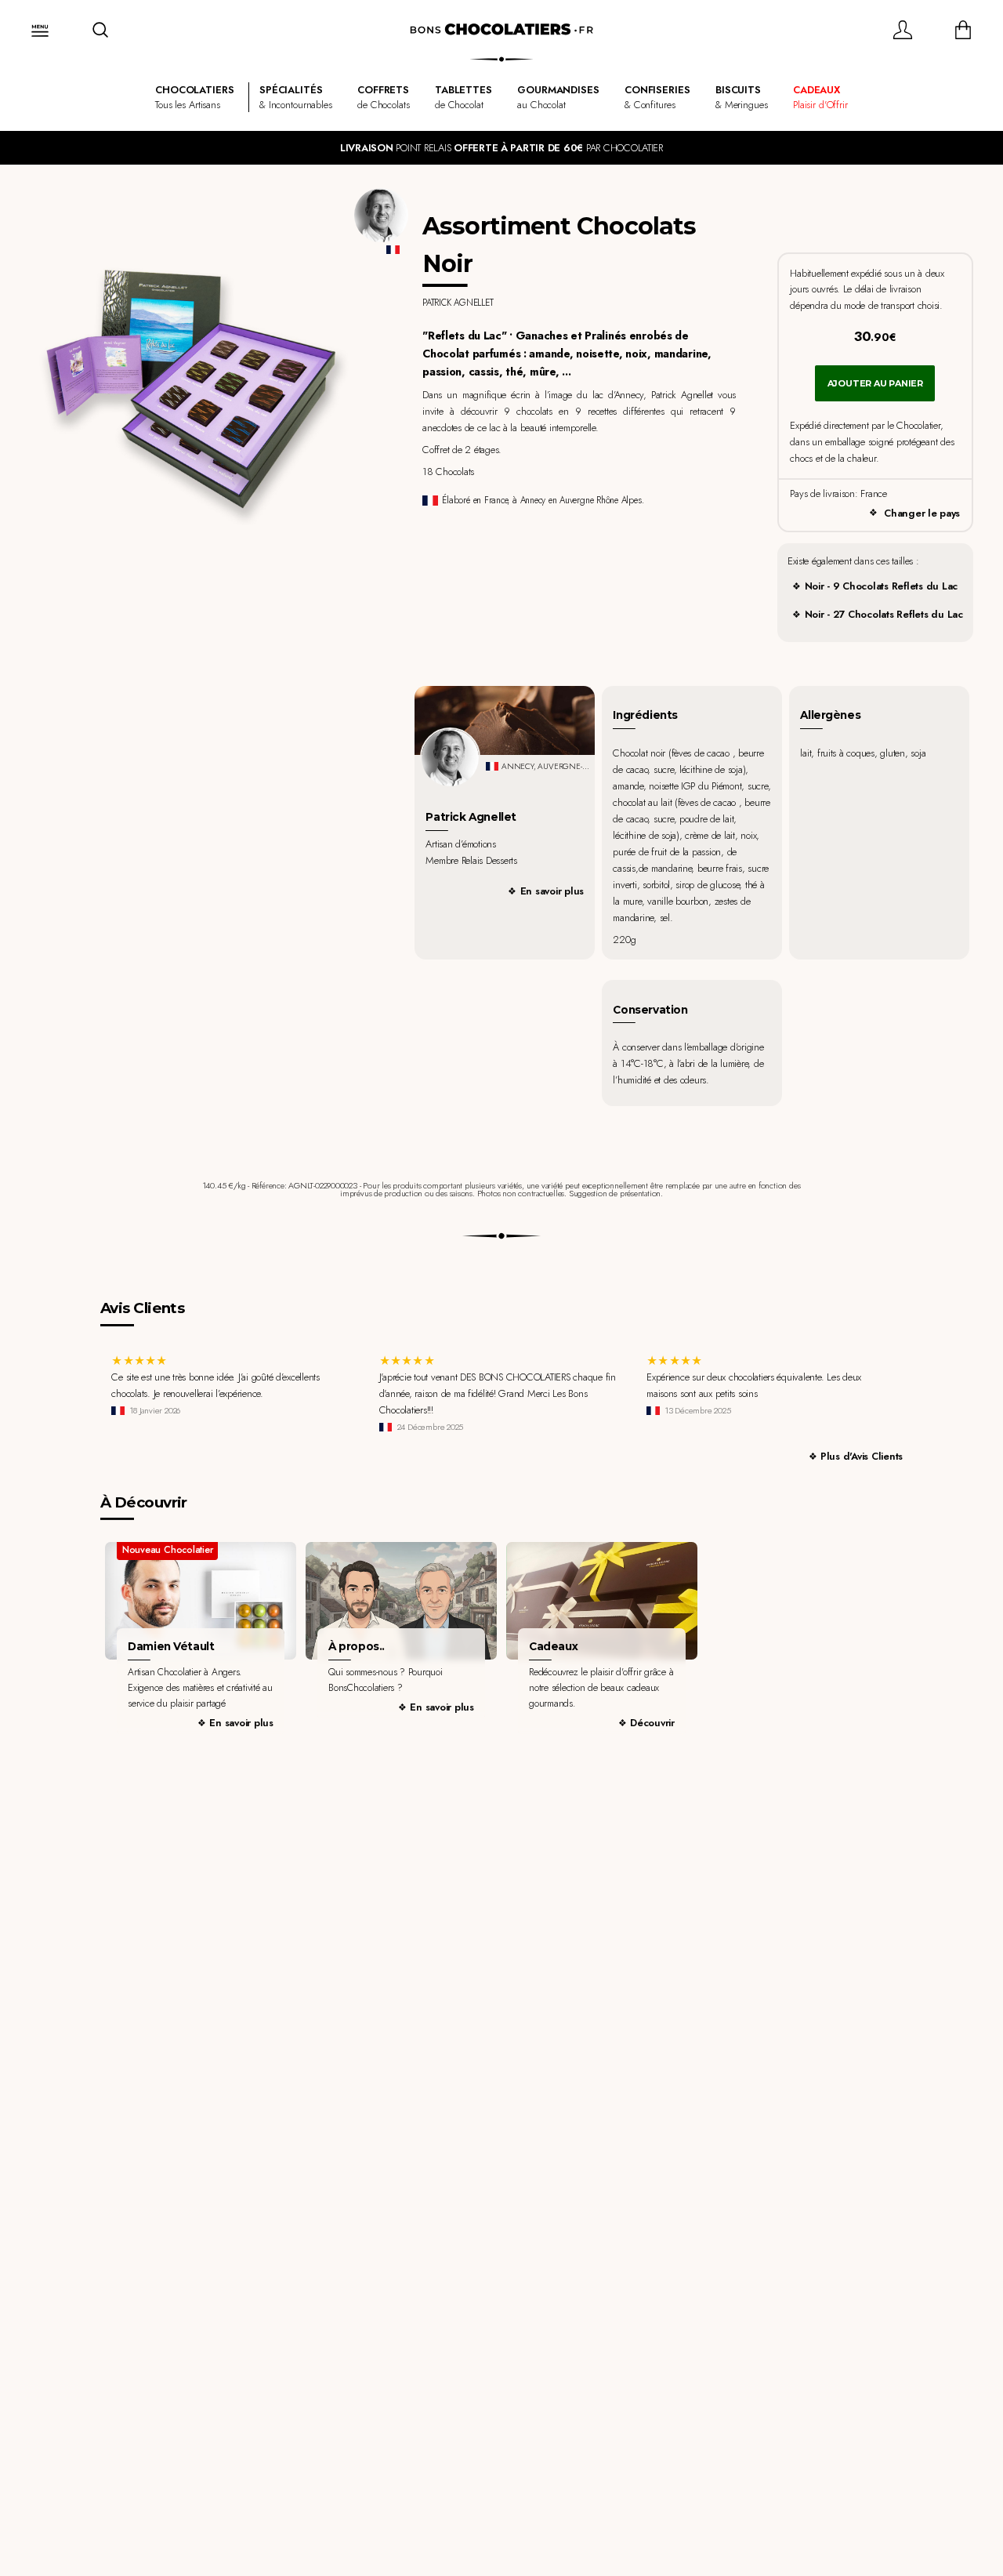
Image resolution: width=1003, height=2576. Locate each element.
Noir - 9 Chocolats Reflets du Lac (881, 586)
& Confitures (657, 97)
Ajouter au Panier (875, 383)
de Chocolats (383, 97)
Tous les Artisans (194, 97)
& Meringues (742, 97)
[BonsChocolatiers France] (501, 30)
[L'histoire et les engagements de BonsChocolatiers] (401, 1601)
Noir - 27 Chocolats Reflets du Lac (884, 614)
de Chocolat (463, 97)
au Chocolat (558, 97)
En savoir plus (552, 891)
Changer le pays (922, 513)
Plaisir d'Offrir (820, 97)
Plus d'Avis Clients (862, 1456)
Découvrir (652, 1723)
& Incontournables (296, 97)
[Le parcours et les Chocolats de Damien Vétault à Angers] (200, 1601)
